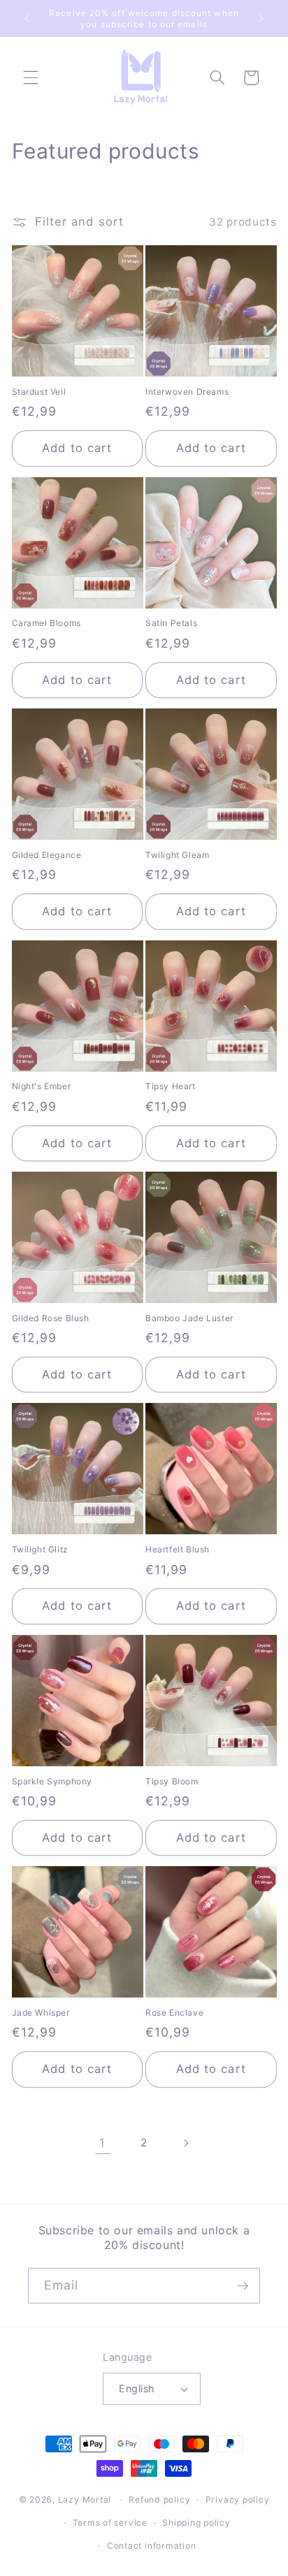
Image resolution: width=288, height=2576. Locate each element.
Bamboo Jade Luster (189, 1318)
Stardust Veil (39, 392)
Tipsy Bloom (172, 1781)
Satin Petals (171, 623)
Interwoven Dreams (187, 392)
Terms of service (110, 2523)
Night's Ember (42, 1086)
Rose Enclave (174, 2013)
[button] (31, 78)
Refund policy (159, 2499)
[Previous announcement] (27, 19)
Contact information (152, 2546)
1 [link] (102, 2143)
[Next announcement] (261, 19)
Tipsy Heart (171, 1086)
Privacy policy (238, 2499)
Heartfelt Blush (178, 1549)
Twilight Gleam (177, 855)
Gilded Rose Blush (51, 1318)
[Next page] (185, 2143)
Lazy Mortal (85, 2499)
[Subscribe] (243, 2286)
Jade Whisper (41, 2013)
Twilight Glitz (40, 1549)
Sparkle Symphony (52, 1781)
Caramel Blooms (46, 623)
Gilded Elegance (47, 855)
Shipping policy (196, 2523)
